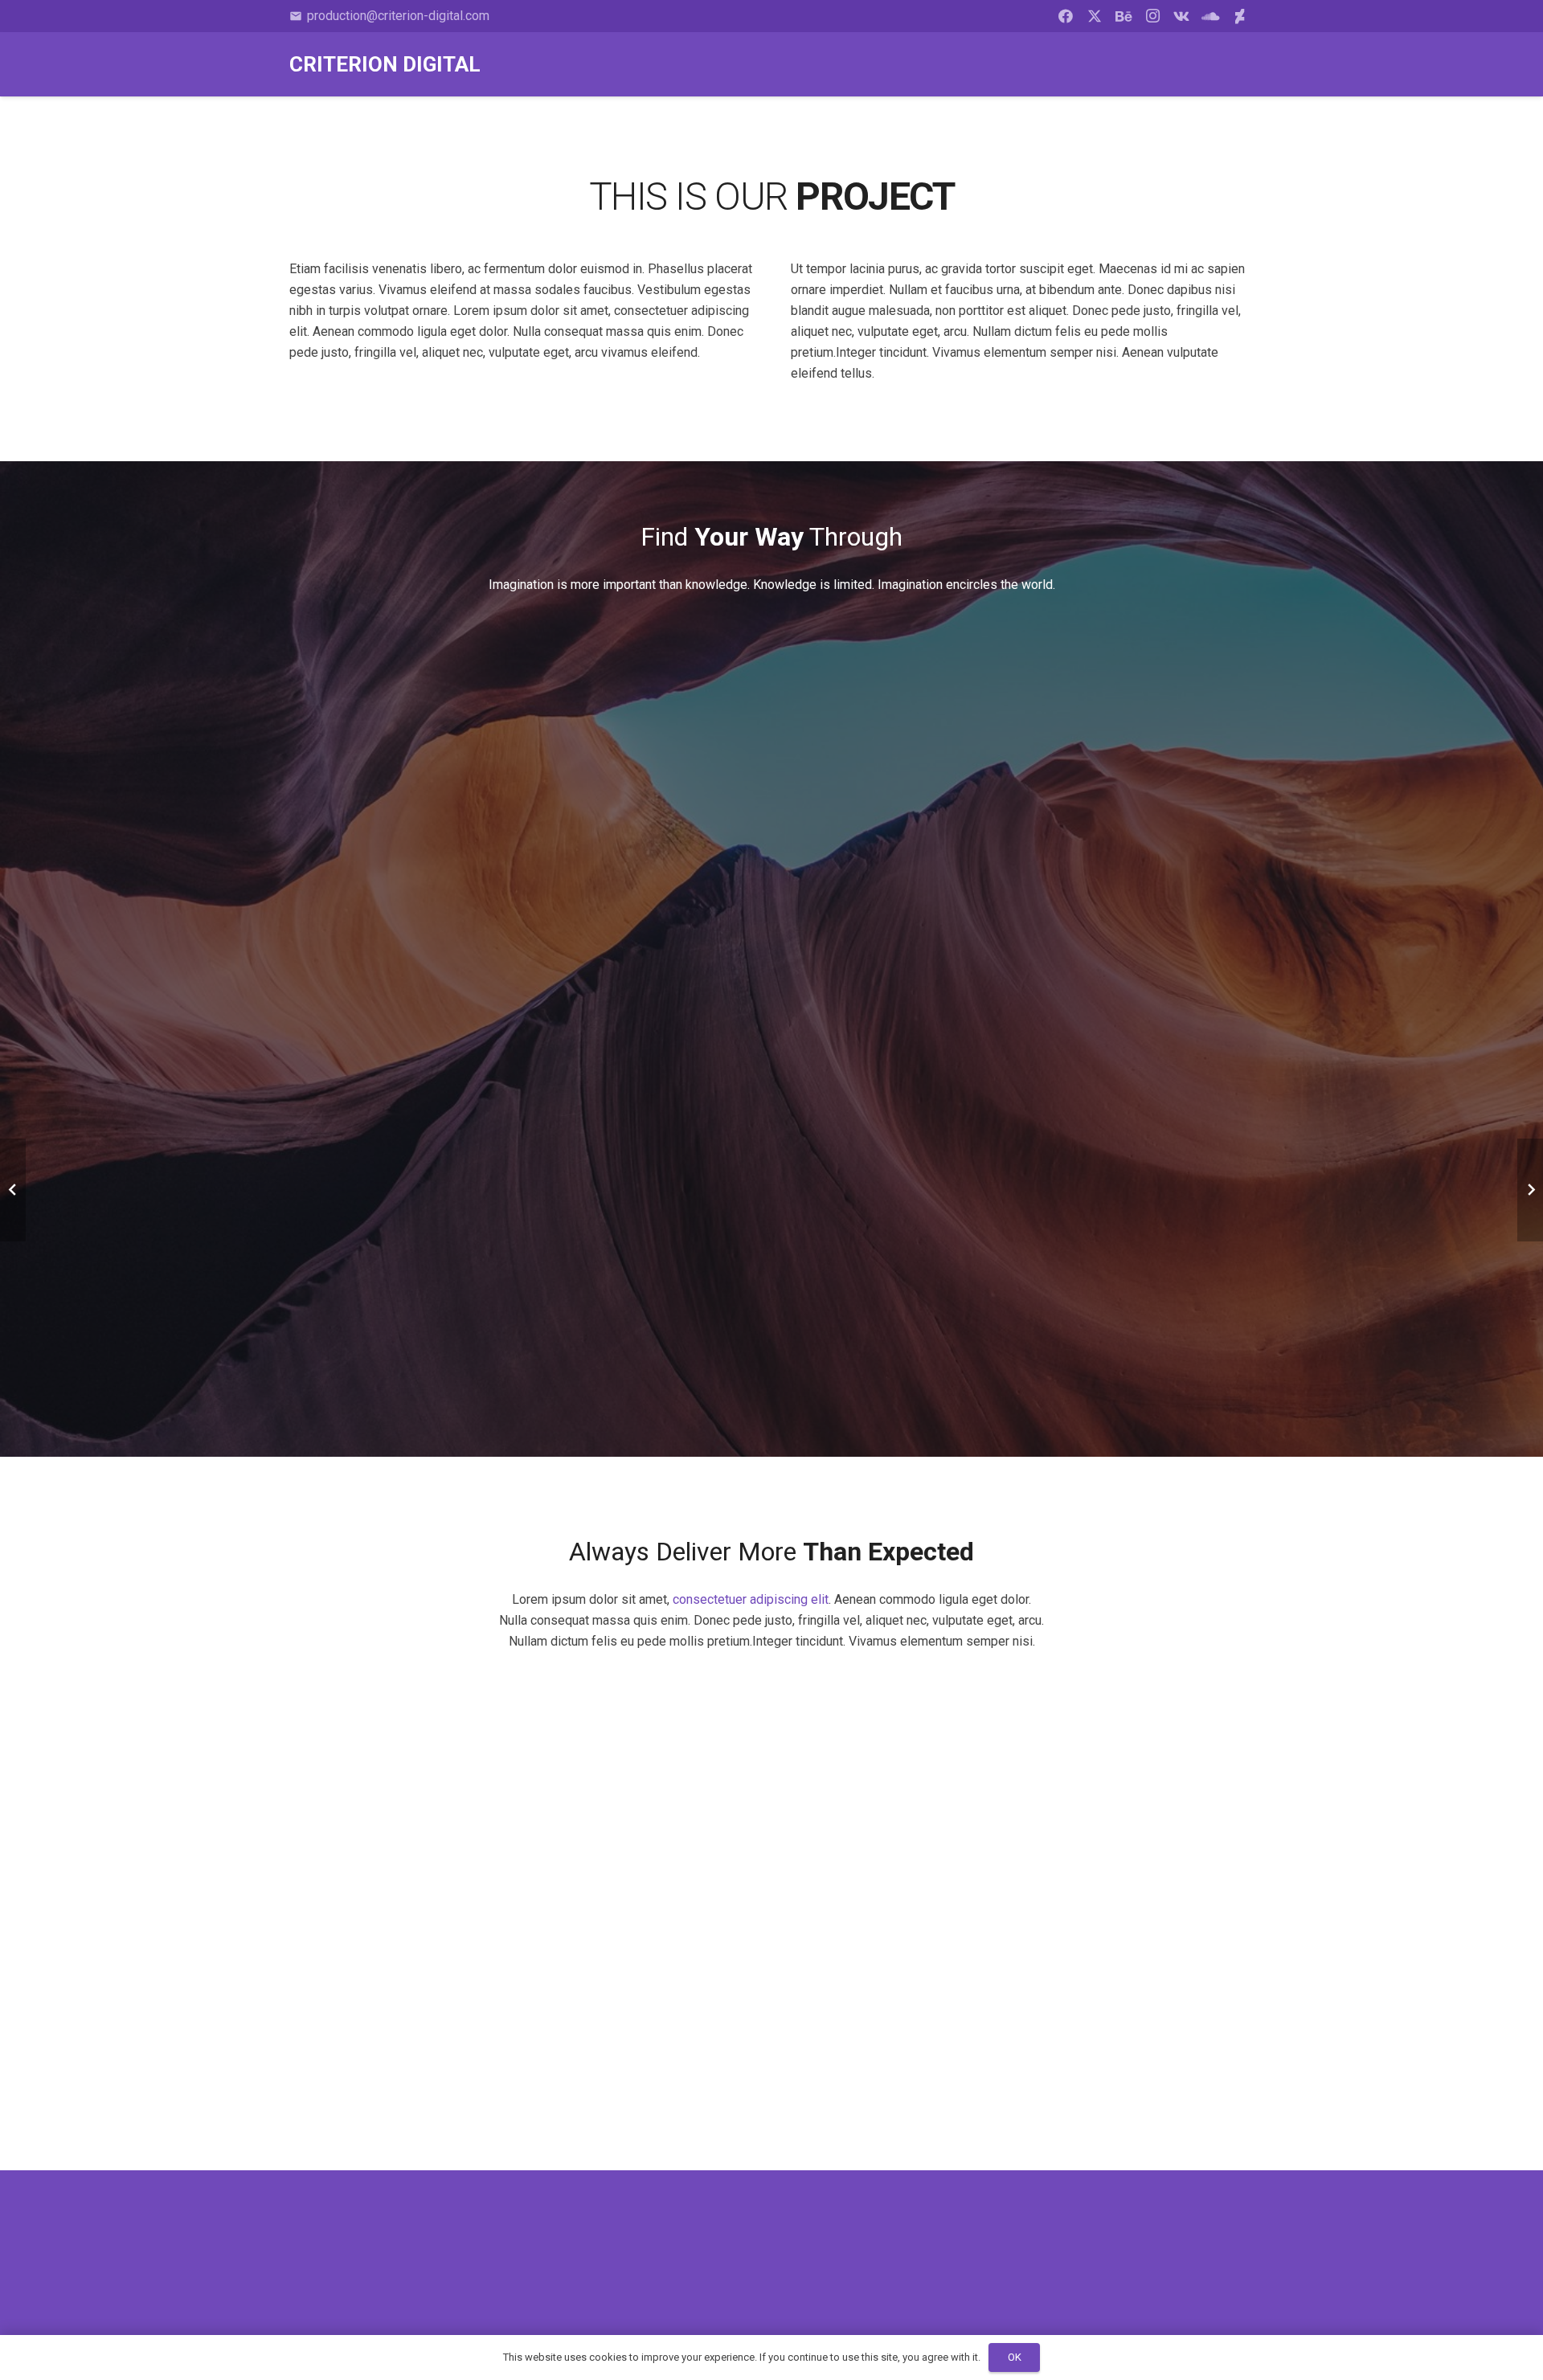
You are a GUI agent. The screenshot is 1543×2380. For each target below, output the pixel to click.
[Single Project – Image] (154, 2055)
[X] (1095, 16)
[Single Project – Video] (463, 2055)
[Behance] (1123, 16)
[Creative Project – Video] (771, 2055)
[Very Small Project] (1389, 2055)
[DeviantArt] (1239, 16)
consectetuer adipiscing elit (751, 1599)
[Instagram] (1152, 16)
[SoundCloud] (1210, 16)
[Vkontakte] (1181, 16)
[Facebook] (1066, 16)
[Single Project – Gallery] (1080, 2055)
